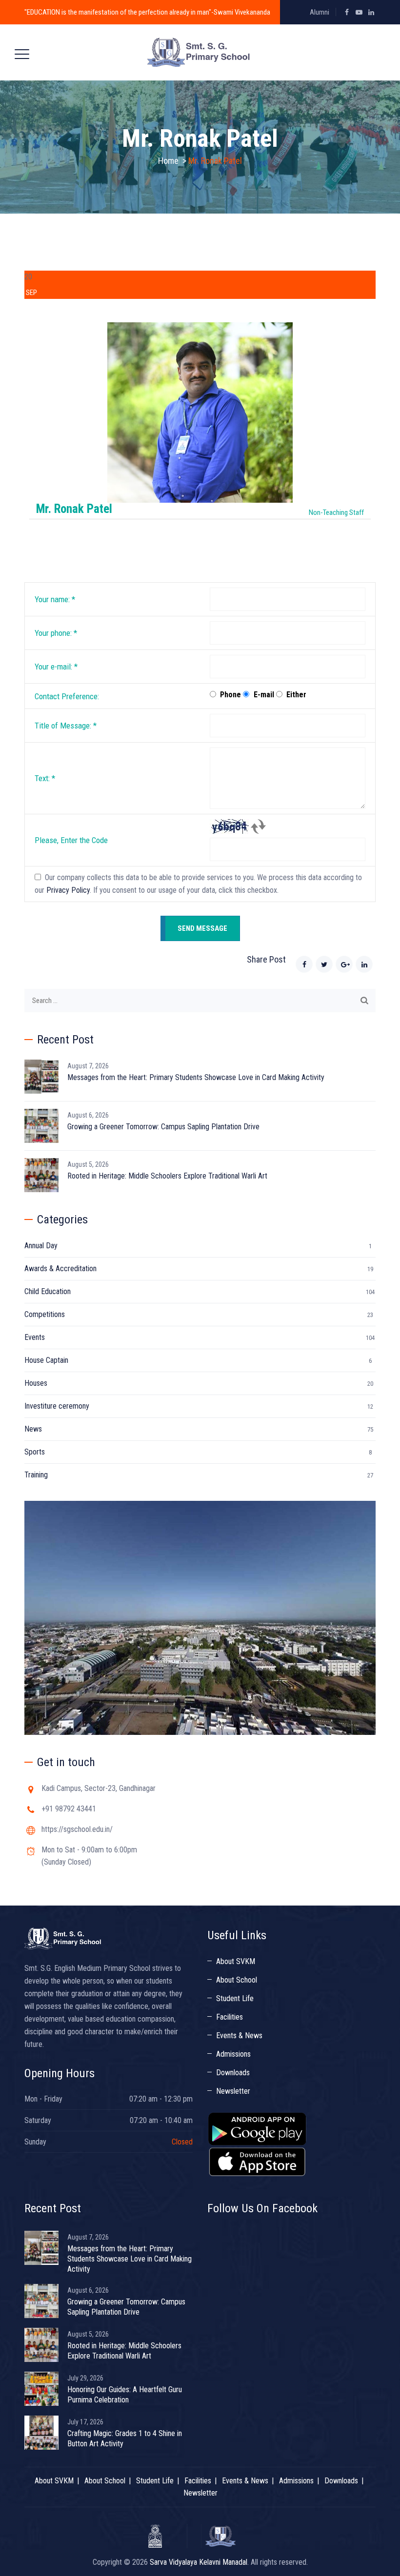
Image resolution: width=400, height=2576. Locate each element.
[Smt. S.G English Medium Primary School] (199, 52)
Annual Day (41, 1246)
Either (296, 695)
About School (237, 1980)
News (33, 1429)
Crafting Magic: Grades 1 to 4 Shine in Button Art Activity (125, 2438)
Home (168, 161)
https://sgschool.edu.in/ (77, 1829)
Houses (36, 1383)
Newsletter (233, 2091)
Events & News (239, 2035)
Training (36, 1475)
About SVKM (236, 1961)
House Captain (46, 1360)
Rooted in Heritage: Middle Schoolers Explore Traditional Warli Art (167, 1176)
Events (35, 1337)
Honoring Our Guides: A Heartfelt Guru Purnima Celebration (125, 2395)
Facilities (230, 2017)
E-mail (264, 695)
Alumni (320, 12)
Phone (230, 695)
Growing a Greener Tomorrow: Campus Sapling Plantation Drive (163, 1127)
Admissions (233, 2054)
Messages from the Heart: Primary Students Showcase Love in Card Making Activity (196, 1077)
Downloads (233, 2073)
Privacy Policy (68, 890)
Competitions (45, 1314)
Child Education (48, 1291)
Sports (35, 1452)
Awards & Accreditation (60, 1268)
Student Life (235, 1998)
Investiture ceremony (57, 1406)
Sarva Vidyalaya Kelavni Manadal (199, 2562)
